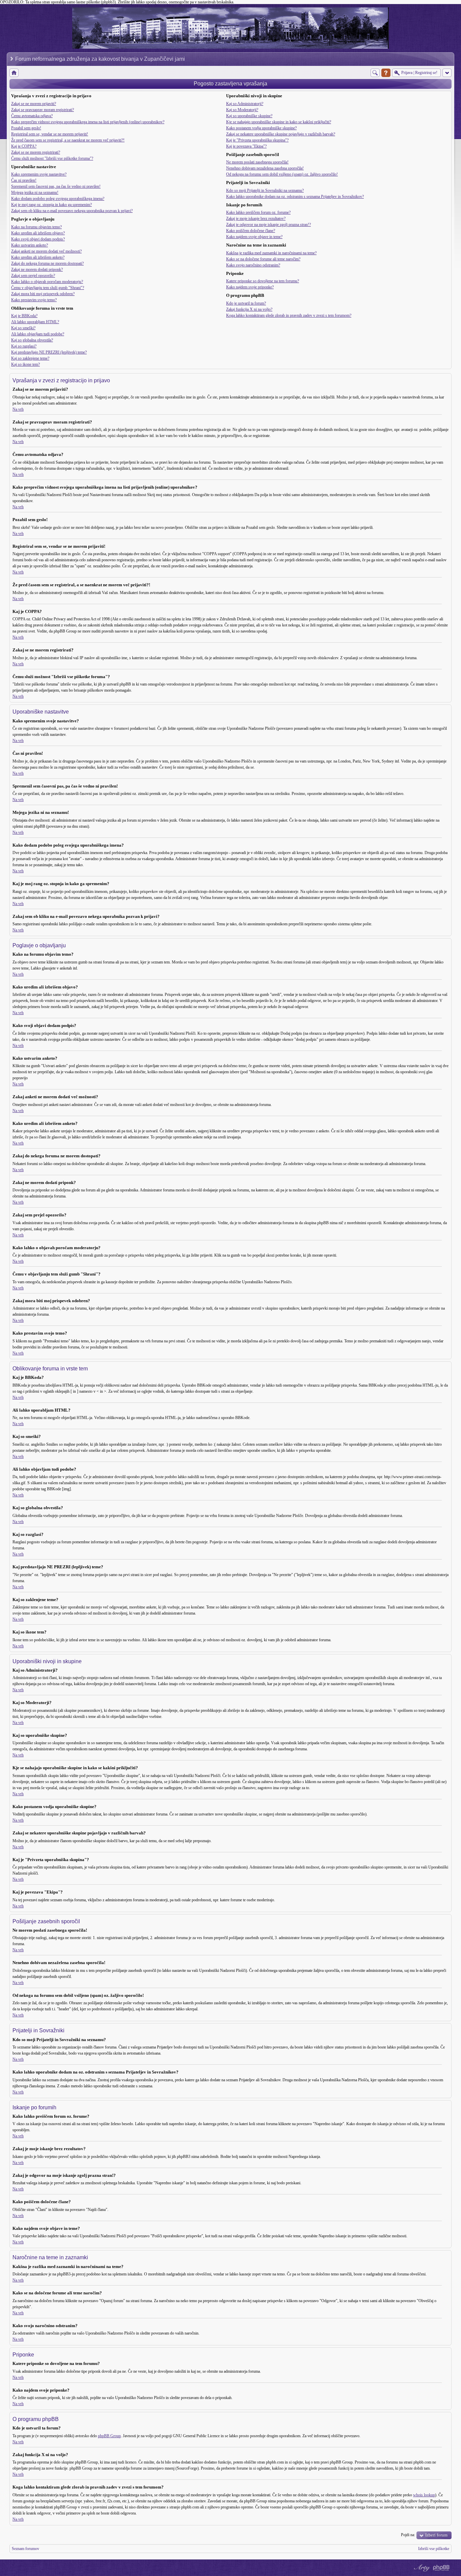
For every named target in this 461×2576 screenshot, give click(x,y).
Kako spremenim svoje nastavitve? (39, 174)
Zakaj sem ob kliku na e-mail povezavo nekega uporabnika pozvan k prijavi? (72, 211)
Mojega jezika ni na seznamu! (35, 192)
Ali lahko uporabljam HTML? (35, 322)
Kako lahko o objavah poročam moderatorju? (47, 282)
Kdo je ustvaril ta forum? (246, 303)
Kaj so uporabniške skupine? (249, 116)
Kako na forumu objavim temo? (36, 227)
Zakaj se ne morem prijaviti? (34, 104)
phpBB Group (109, 2436)
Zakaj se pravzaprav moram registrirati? (43, 110)
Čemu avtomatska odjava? (32, 116)
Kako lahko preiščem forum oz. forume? (258, 212)
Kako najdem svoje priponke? (250, 287)
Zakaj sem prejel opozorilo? (33, 276)
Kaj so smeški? (23, 328)
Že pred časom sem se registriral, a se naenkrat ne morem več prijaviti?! (68, 140)
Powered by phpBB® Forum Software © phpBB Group (441, 2568)
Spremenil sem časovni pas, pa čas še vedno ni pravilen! (56, 186)
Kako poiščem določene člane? (251, 231)
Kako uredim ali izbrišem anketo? (38, 257)
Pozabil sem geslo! (26, 128)
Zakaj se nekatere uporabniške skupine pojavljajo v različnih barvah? (281, 134)
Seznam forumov (25, 2549)
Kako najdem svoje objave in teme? (254, 237)
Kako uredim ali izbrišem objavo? (38, 233)
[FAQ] (386, 73)
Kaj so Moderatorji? (242, 110)
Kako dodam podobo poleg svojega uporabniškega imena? (58, 199)
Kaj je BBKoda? (24, 316)
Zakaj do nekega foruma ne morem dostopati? (47, 263)
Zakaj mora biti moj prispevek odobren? (43, 294)
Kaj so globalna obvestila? (32, 340)
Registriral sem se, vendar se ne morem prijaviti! (50, 134)
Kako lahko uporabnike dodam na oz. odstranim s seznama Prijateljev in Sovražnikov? (295, 197)
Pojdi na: (408, 2535)
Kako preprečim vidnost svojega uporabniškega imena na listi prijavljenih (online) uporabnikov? (88, 122)
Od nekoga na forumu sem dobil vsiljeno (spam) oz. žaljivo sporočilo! (282, 174)
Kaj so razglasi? (24, 346)
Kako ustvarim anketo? (30, 245)
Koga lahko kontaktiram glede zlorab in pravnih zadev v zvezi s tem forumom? (289, 315)
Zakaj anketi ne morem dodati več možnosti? (46, 251)
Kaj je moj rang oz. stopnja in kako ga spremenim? (51, 205)
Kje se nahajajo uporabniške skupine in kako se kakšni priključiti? (279, 122)
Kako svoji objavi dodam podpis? (38, 239)
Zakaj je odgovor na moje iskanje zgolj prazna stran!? (268, 225)
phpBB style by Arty (421, 2568)
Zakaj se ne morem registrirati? (36, 152)
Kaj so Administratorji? (245, 104)
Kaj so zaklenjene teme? (30, 358)
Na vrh (18, 409)
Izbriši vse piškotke (434, 2549)
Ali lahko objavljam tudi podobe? (38, 334)
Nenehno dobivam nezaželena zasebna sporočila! (265, 168)
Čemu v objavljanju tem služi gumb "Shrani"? (48, 288)
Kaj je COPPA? (24, 146)
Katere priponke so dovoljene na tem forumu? (263, 281)
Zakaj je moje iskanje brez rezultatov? (256, 218)
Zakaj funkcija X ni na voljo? (249, 309)
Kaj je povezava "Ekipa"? (246, 146)
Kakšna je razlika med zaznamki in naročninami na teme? (271, 253)
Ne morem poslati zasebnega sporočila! (257, 162)
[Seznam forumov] (14, 73)
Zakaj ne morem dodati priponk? (37, 269)
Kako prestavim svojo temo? (34, 300)
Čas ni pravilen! (24, 180)
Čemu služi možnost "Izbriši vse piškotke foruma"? (52, 158)
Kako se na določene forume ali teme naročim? (263, 259)
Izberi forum (436, 2535)
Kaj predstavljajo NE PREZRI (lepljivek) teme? (49, 352)
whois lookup (424, 2495)
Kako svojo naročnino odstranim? (253, 265)
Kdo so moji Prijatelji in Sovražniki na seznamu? (265, 190)
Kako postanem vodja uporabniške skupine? (261, 128)
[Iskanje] (375, 73)
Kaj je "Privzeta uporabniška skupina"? (257, 140)
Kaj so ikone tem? (25, 364)
